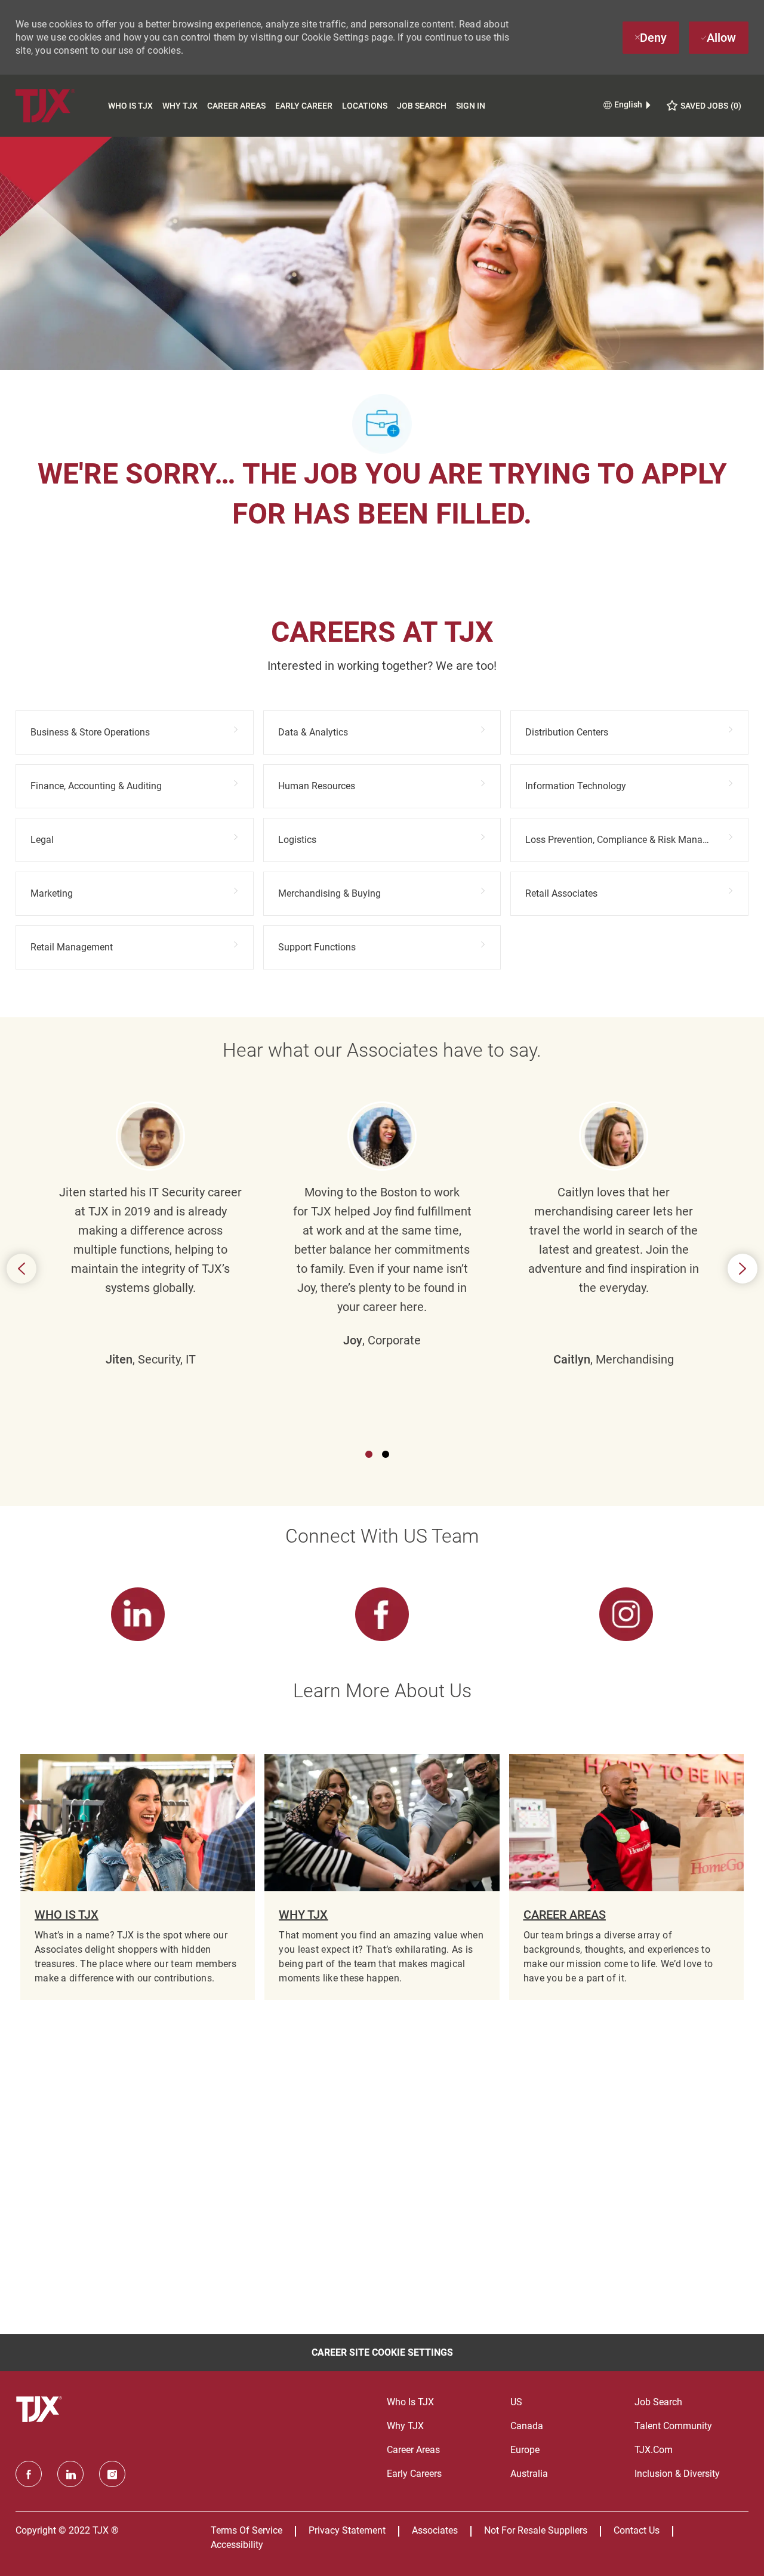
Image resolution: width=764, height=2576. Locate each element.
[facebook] (29, 2474)
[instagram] (112, 2474)
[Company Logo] (59, 105)
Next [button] (743, 1269)
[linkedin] (70, 2474)
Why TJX (180, 106)
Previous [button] (21, 1269)
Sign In (471, 106)
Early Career (304, 106)
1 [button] (369, 1454)
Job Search (422, 106)
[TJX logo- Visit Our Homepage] (41, 2409)
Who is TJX (130, 106)
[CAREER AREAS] (626, 1877)
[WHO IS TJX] (138, 1877)
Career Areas (236, 106)
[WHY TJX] (382, 1877)
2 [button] (386, 1454)
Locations (365, 106)
